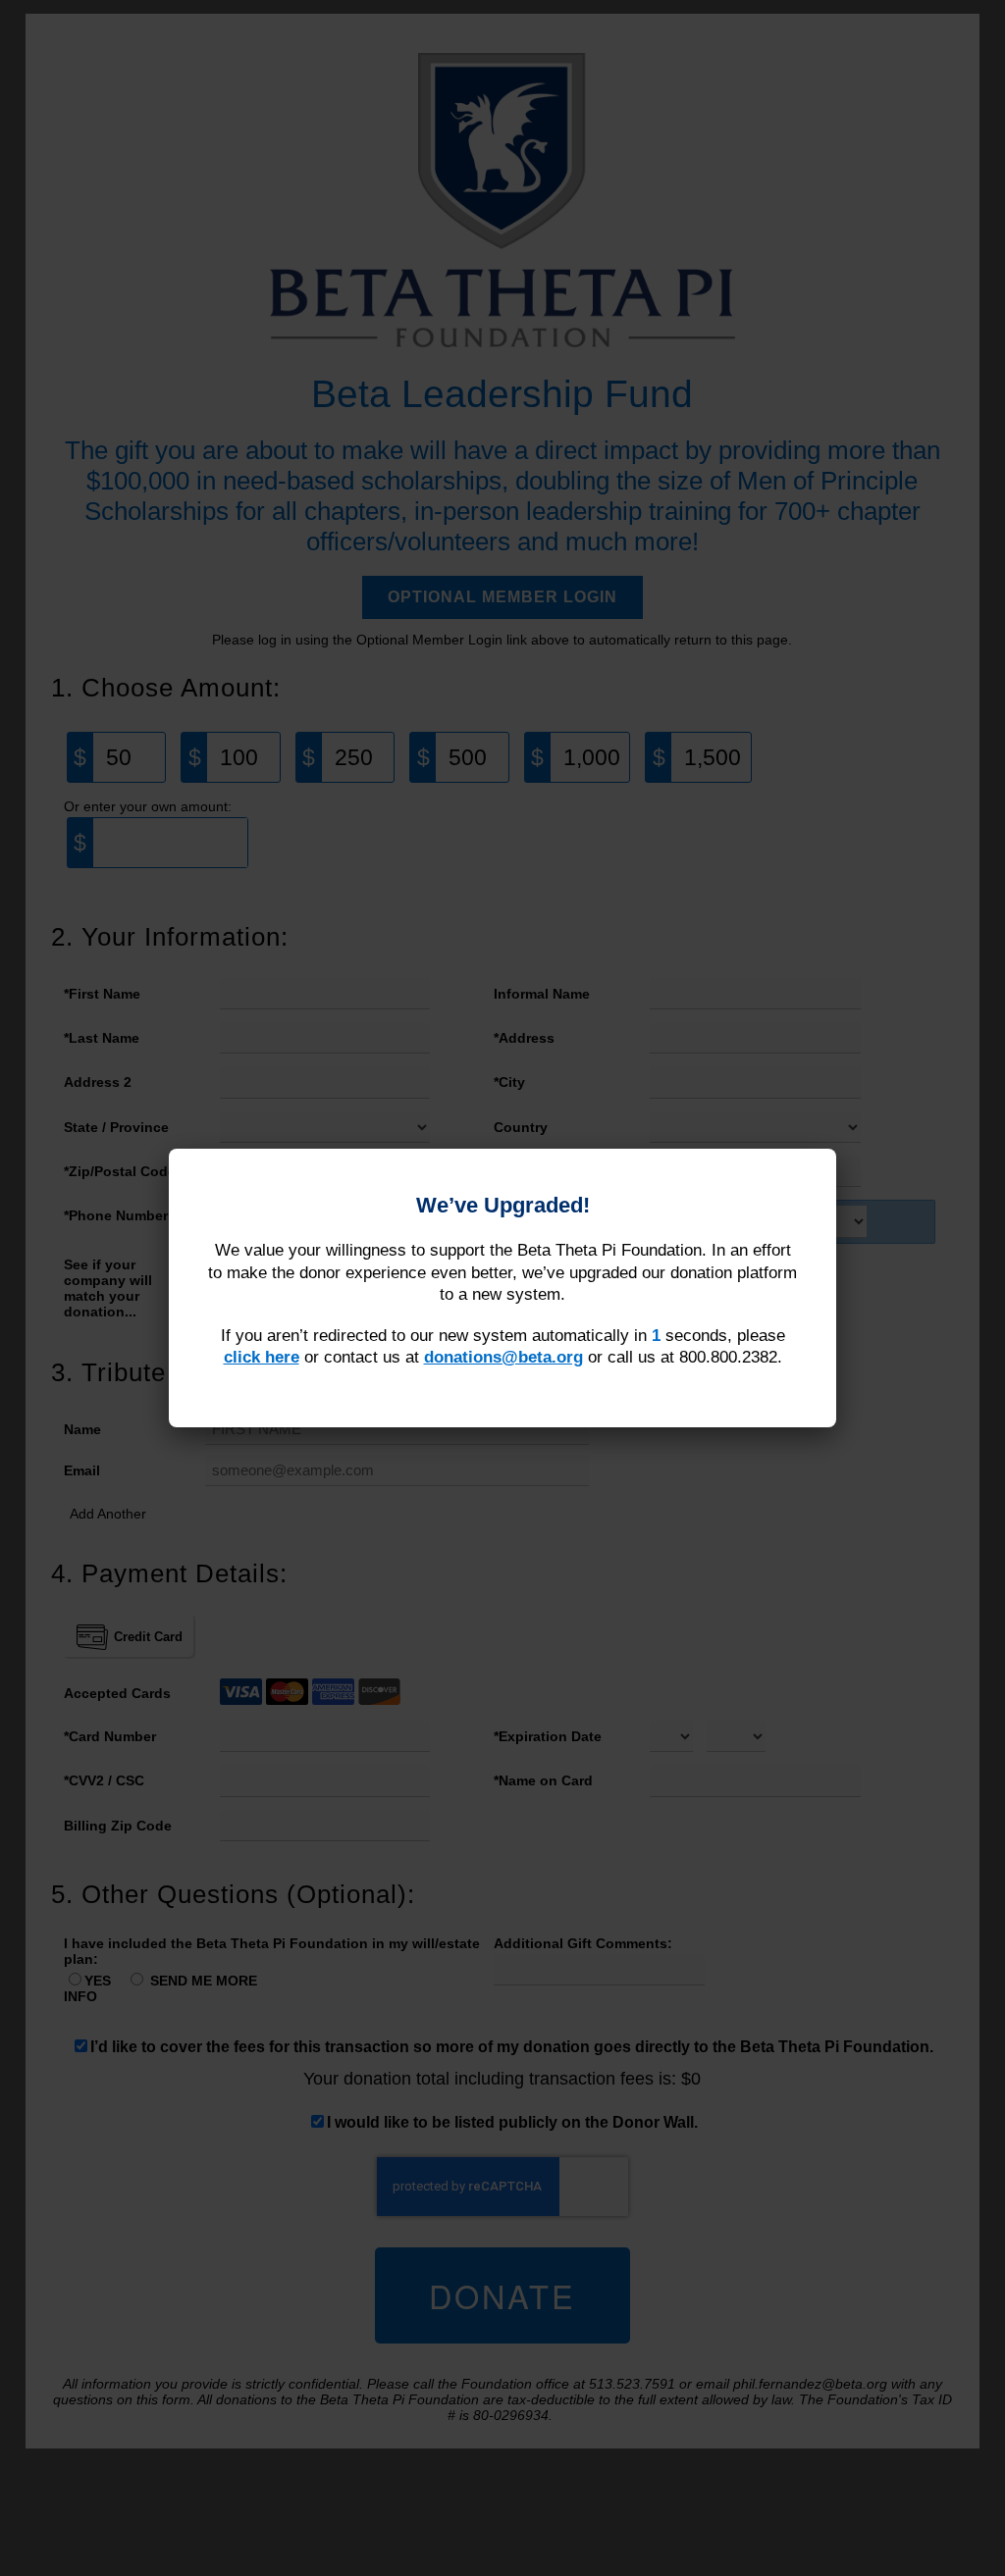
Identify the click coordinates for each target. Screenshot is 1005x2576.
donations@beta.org (503, 1357)
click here (262, 1357)
